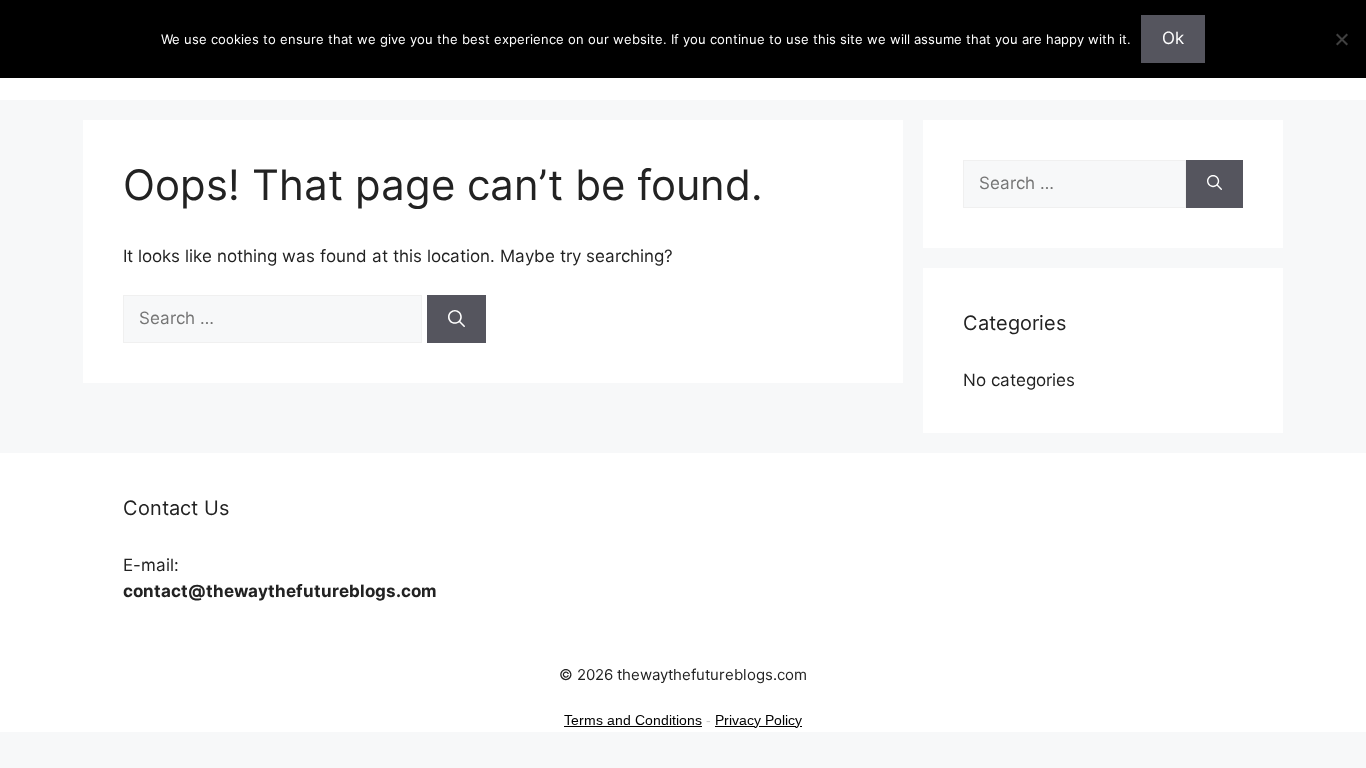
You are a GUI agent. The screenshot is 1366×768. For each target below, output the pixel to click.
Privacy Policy (758, 720)
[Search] (456, 319)
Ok (1173, 38)
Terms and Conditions (633, 720)
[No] (1341, 39)
